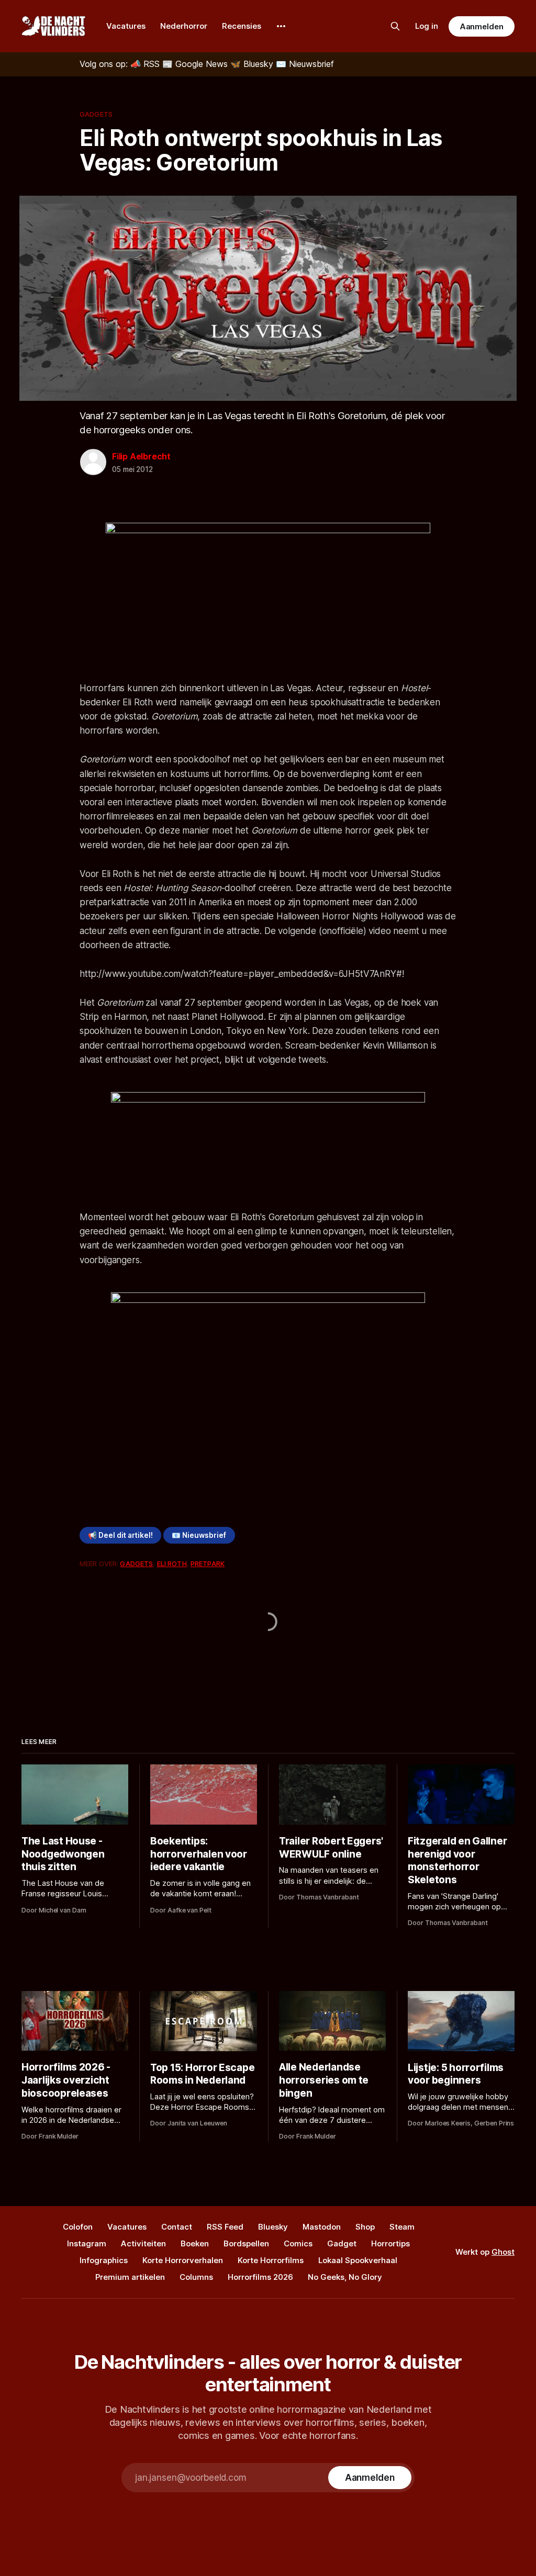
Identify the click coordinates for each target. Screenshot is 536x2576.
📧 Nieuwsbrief (199, 1535)
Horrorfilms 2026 (260, 2277)
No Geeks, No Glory (345, 2277)
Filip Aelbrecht (141, 456)
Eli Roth (172, 1563)
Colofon (78, 2227)
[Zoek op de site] (395, 26)
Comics (298, 2243)
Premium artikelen (130, 2277)
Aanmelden (482, 26)
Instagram (87, 2243)
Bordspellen (246, 2243)
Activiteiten (143, 2243)
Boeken (195, 2243)
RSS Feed (225, 2227)
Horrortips (390, 2243)
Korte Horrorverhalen (183, 2260)
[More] (281, 26)
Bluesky (273, 2227)
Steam (402, 2227)
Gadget (342, 2243)
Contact (177, 2227)
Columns (196, 2277)
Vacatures (126, 26)
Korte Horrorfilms (271, 2260)
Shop (365, 2227)
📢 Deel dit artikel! (120, 1535)
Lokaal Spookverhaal (358, 2260)
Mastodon (322, 2227)
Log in (427, 26)
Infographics (104, 2260)
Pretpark (208, 1563)
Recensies (242, 26)
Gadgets (96, 114)
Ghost (503, 2252)
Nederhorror (184, 26)
